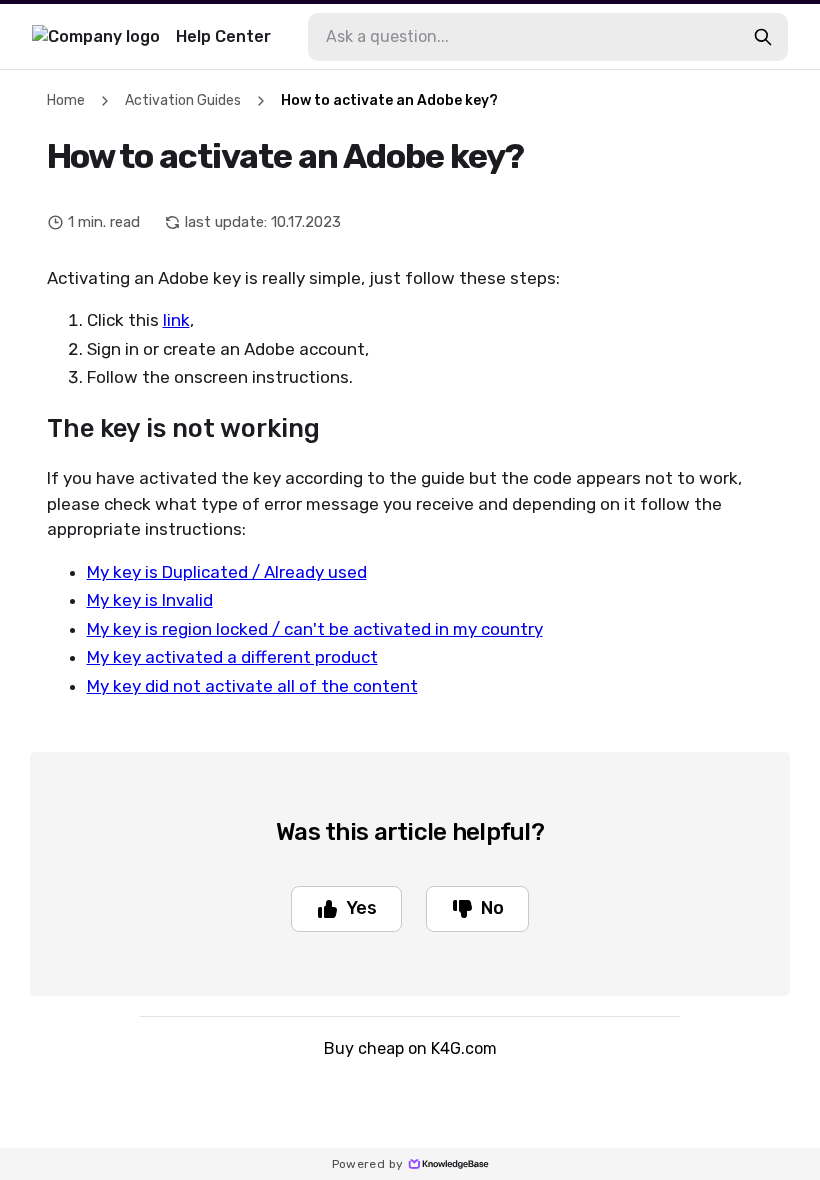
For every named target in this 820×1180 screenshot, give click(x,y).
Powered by (368, 1164)
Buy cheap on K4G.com (410, 1048)
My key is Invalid (150, 600)
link (176, 320)
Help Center (223, 36)
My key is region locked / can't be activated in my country (315, 629)
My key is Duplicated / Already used (227, 572)
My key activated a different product (232, 657)
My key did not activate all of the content (252, 686)
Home (66, 100)
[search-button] (763, 37)
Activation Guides (183, 100)
